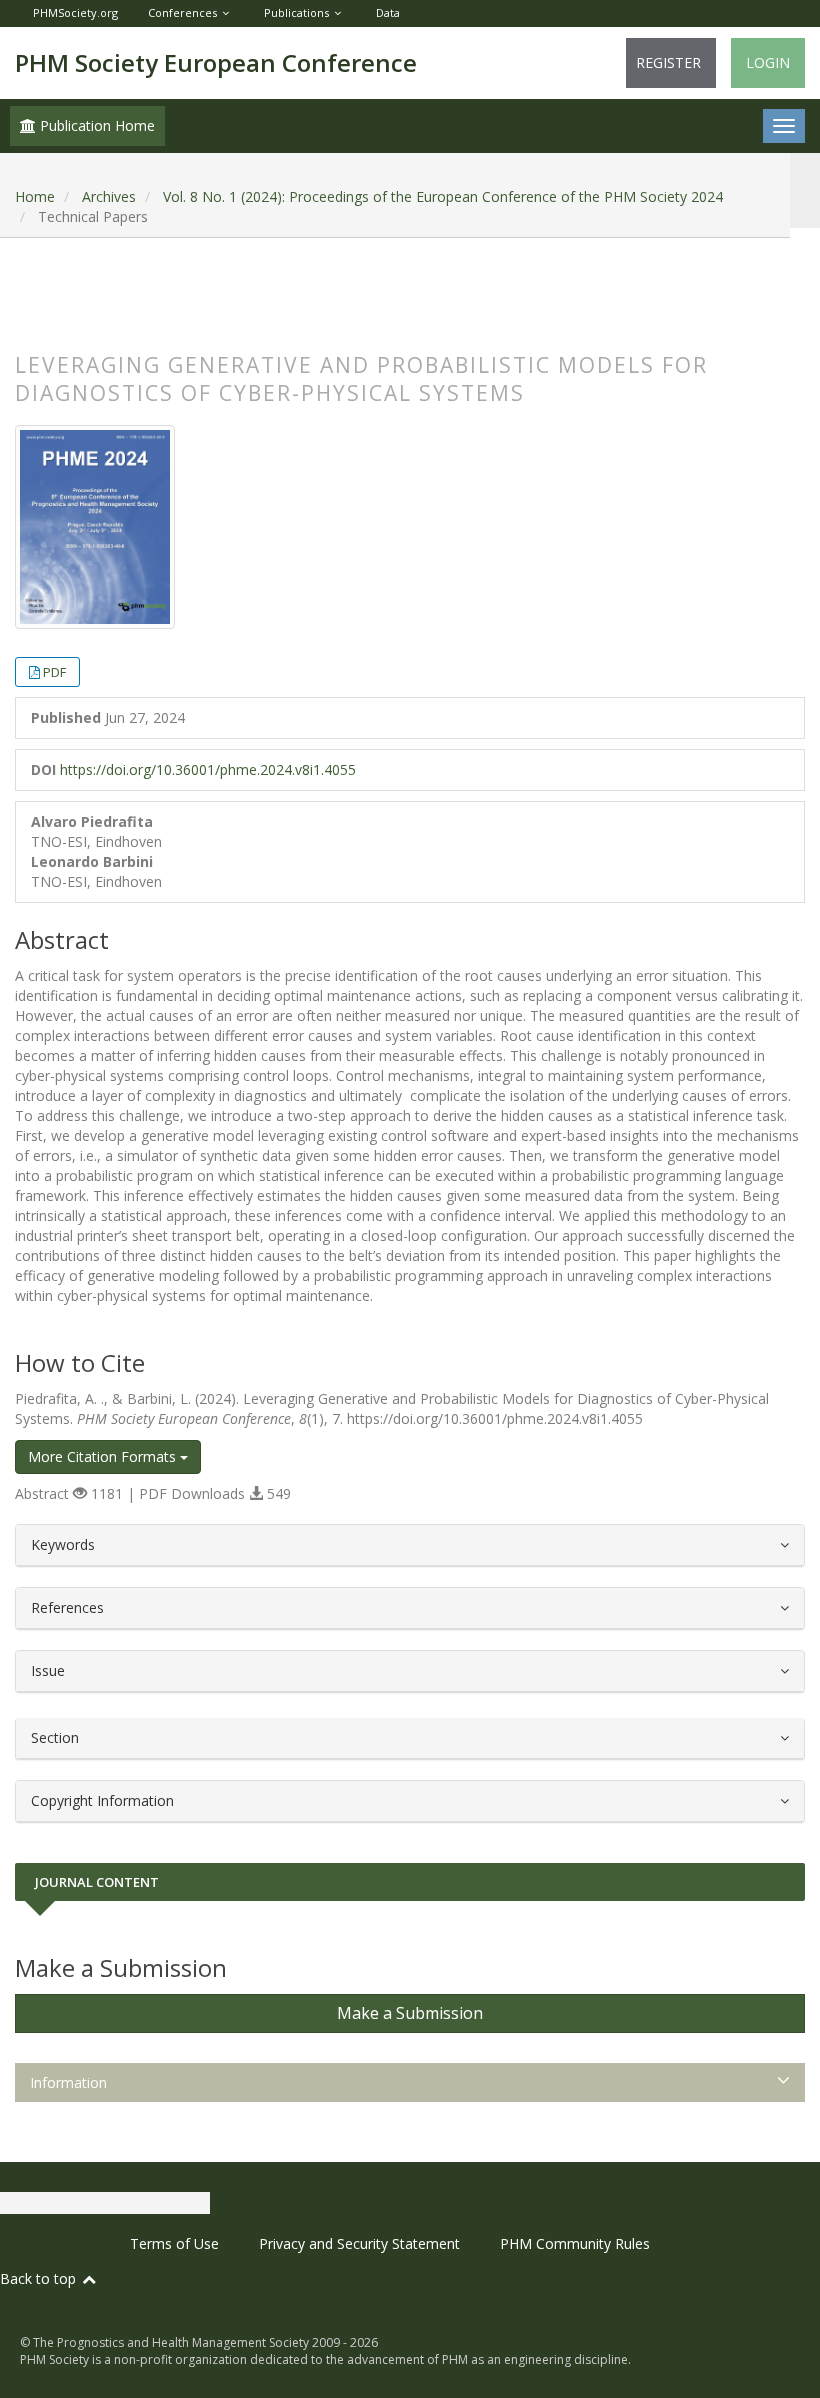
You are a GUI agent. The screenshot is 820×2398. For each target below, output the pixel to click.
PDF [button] (54, 672)
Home (35, 196)
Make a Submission (410, 2013)
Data (388, 12)
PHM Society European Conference (216, 62)
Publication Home (95, 125)
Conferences (182, 12)
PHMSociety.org (75, 12)
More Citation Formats (104, 1456)
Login (768, 62)
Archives (109, 196)
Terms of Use (174, 2243)
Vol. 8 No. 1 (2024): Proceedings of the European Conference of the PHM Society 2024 (443, 196)
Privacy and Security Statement (359, 2243)
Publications (296, 12)
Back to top (40, 2278)
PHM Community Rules (575, 2243)
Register (668, 62)
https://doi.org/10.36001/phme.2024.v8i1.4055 (208, 769)
